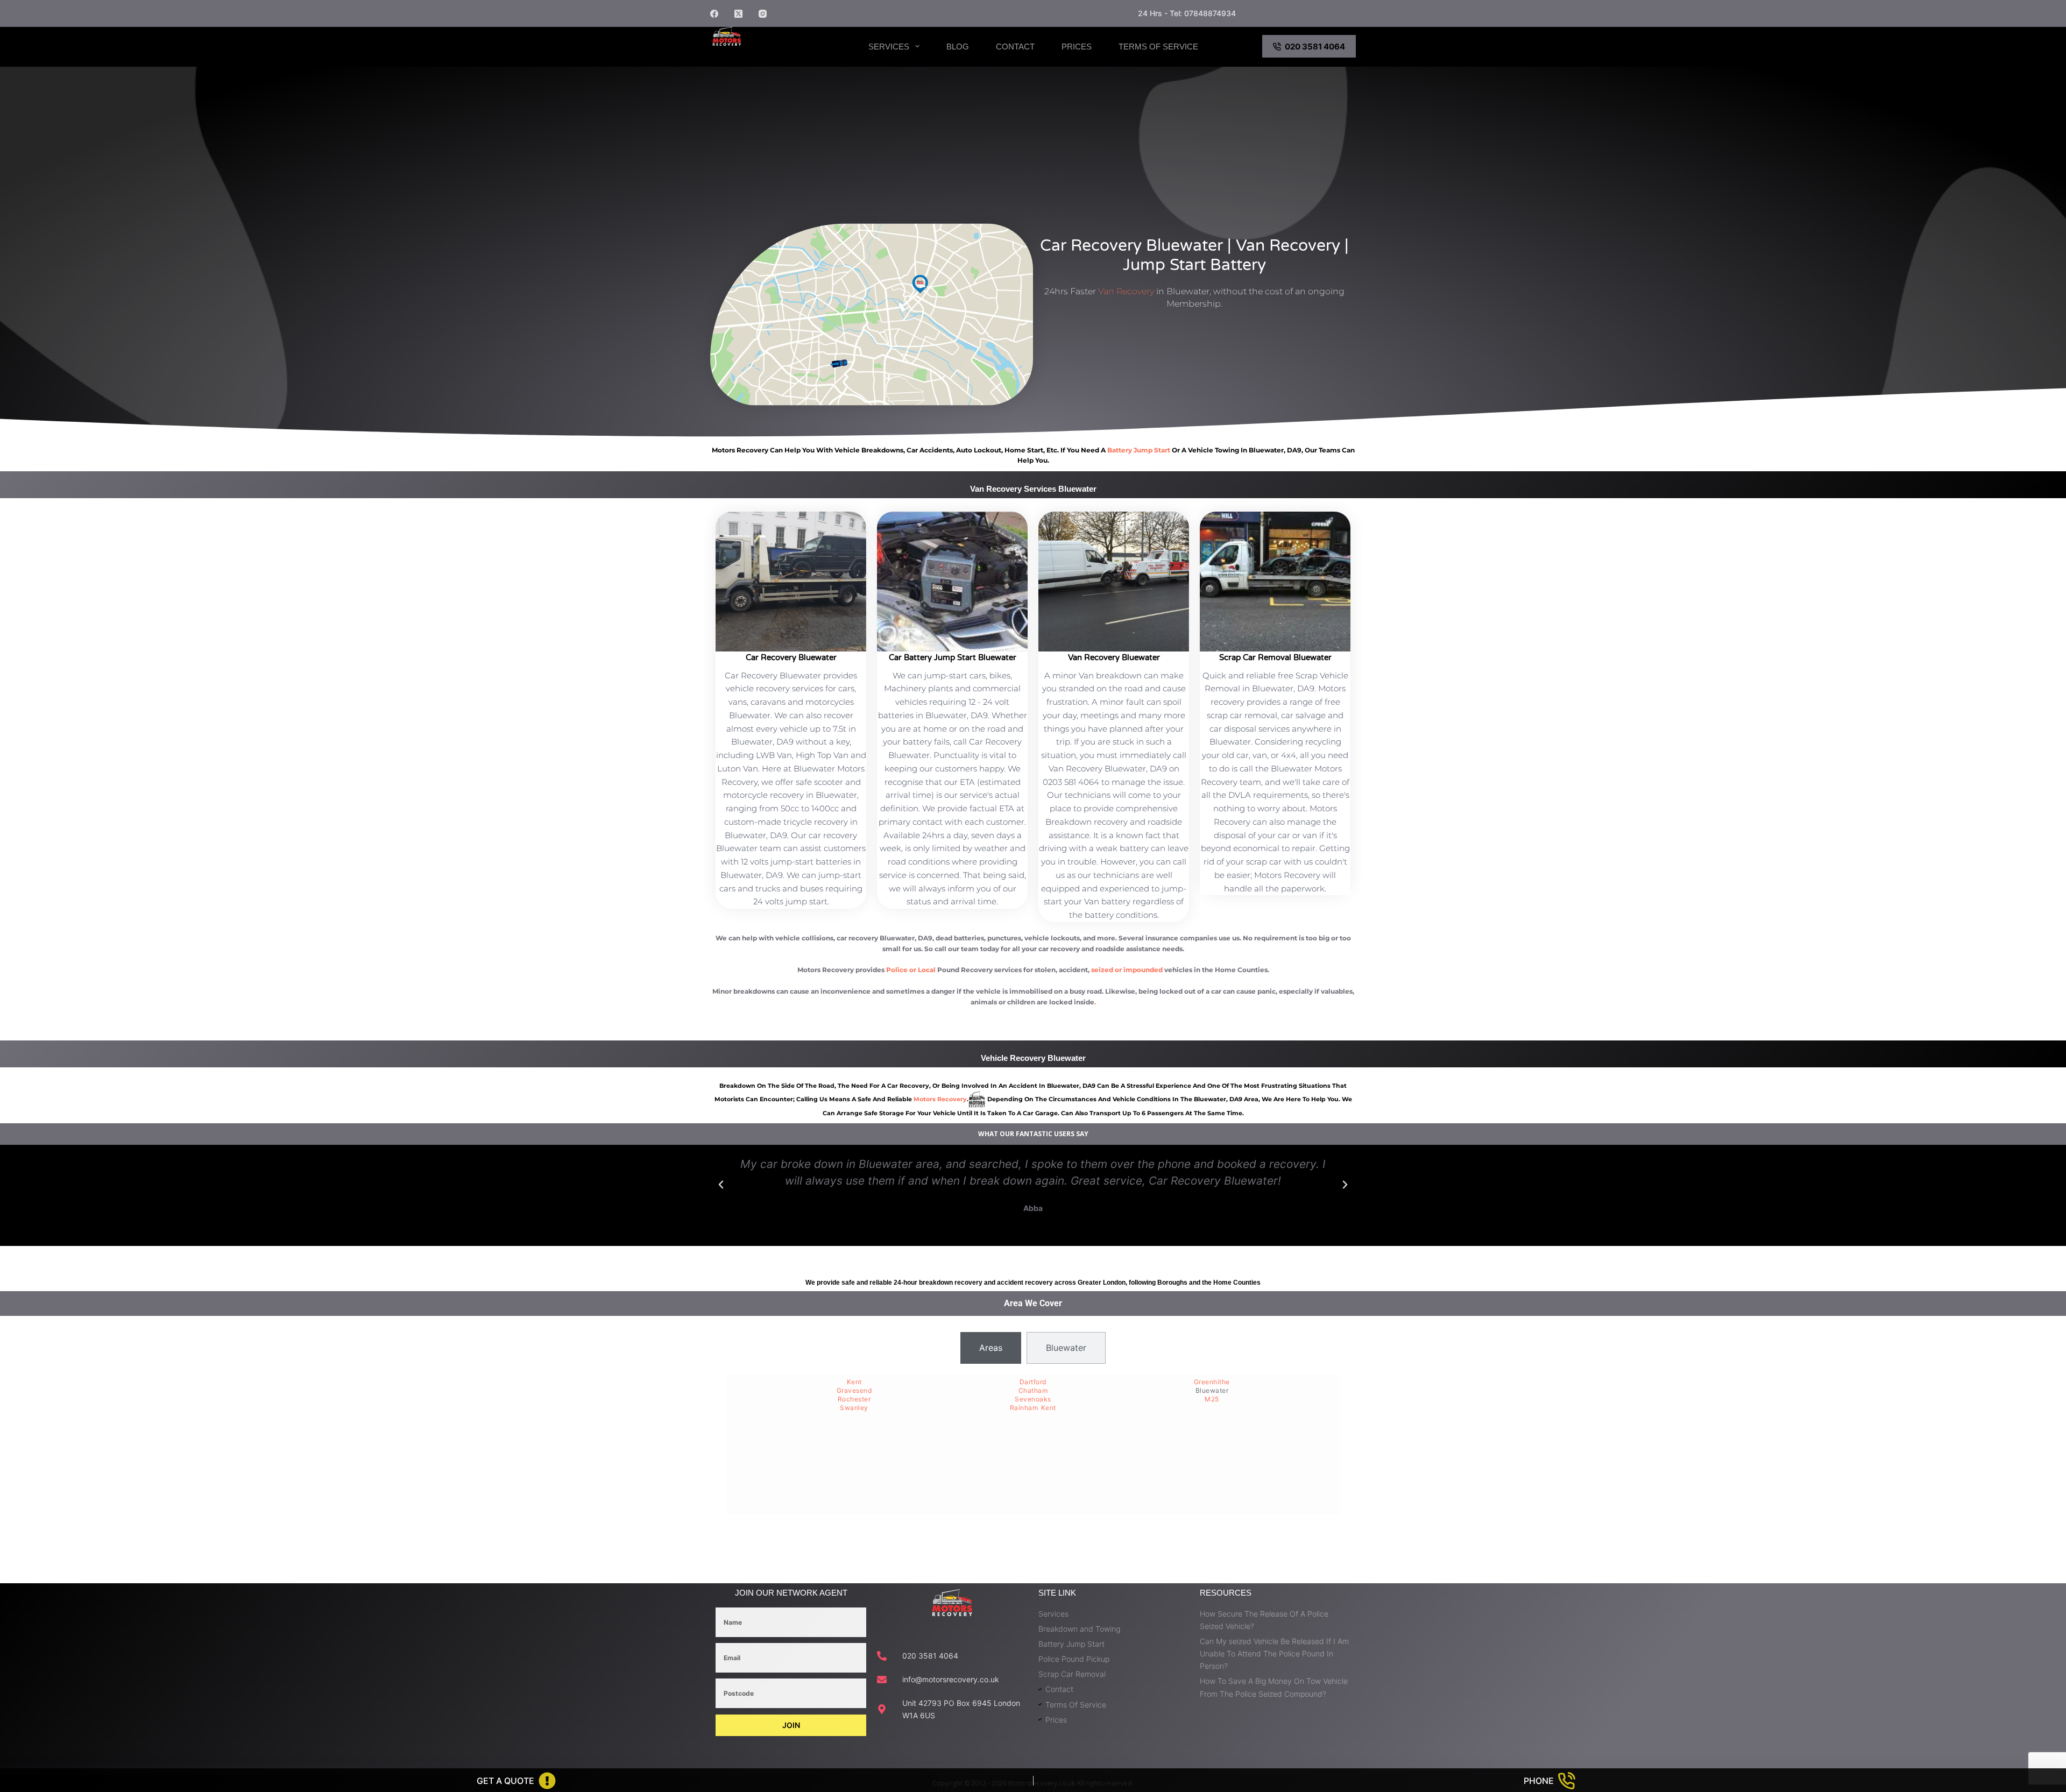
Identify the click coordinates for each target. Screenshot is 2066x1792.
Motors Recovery (766, 55)
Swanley (854, 1408)
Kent (854, 1382)
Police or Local (911, 970)
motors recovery (940, 1099)
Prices (1077, 47)
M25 (1212, 1399)
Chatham (1033, 1390)
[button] (721, 1185)
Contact (1015, 47)
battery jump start (1139, 450)
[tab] (991, 1348)
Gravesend (854, 1390)
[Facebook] (714, 14)
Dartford (1033, 1382)
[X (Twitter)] (738, 14)
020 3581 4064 (1315, 47)
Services (889, 47)
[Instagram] (763, 14)
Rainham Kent (1033, 1408)
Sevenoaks (1033, 1399)
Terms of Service (1158, 47)
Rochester (854, 1399)
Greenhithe (1212, 1382)
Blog (958, 47)
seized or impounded (1127, 970)
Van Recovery (1126, 291)
